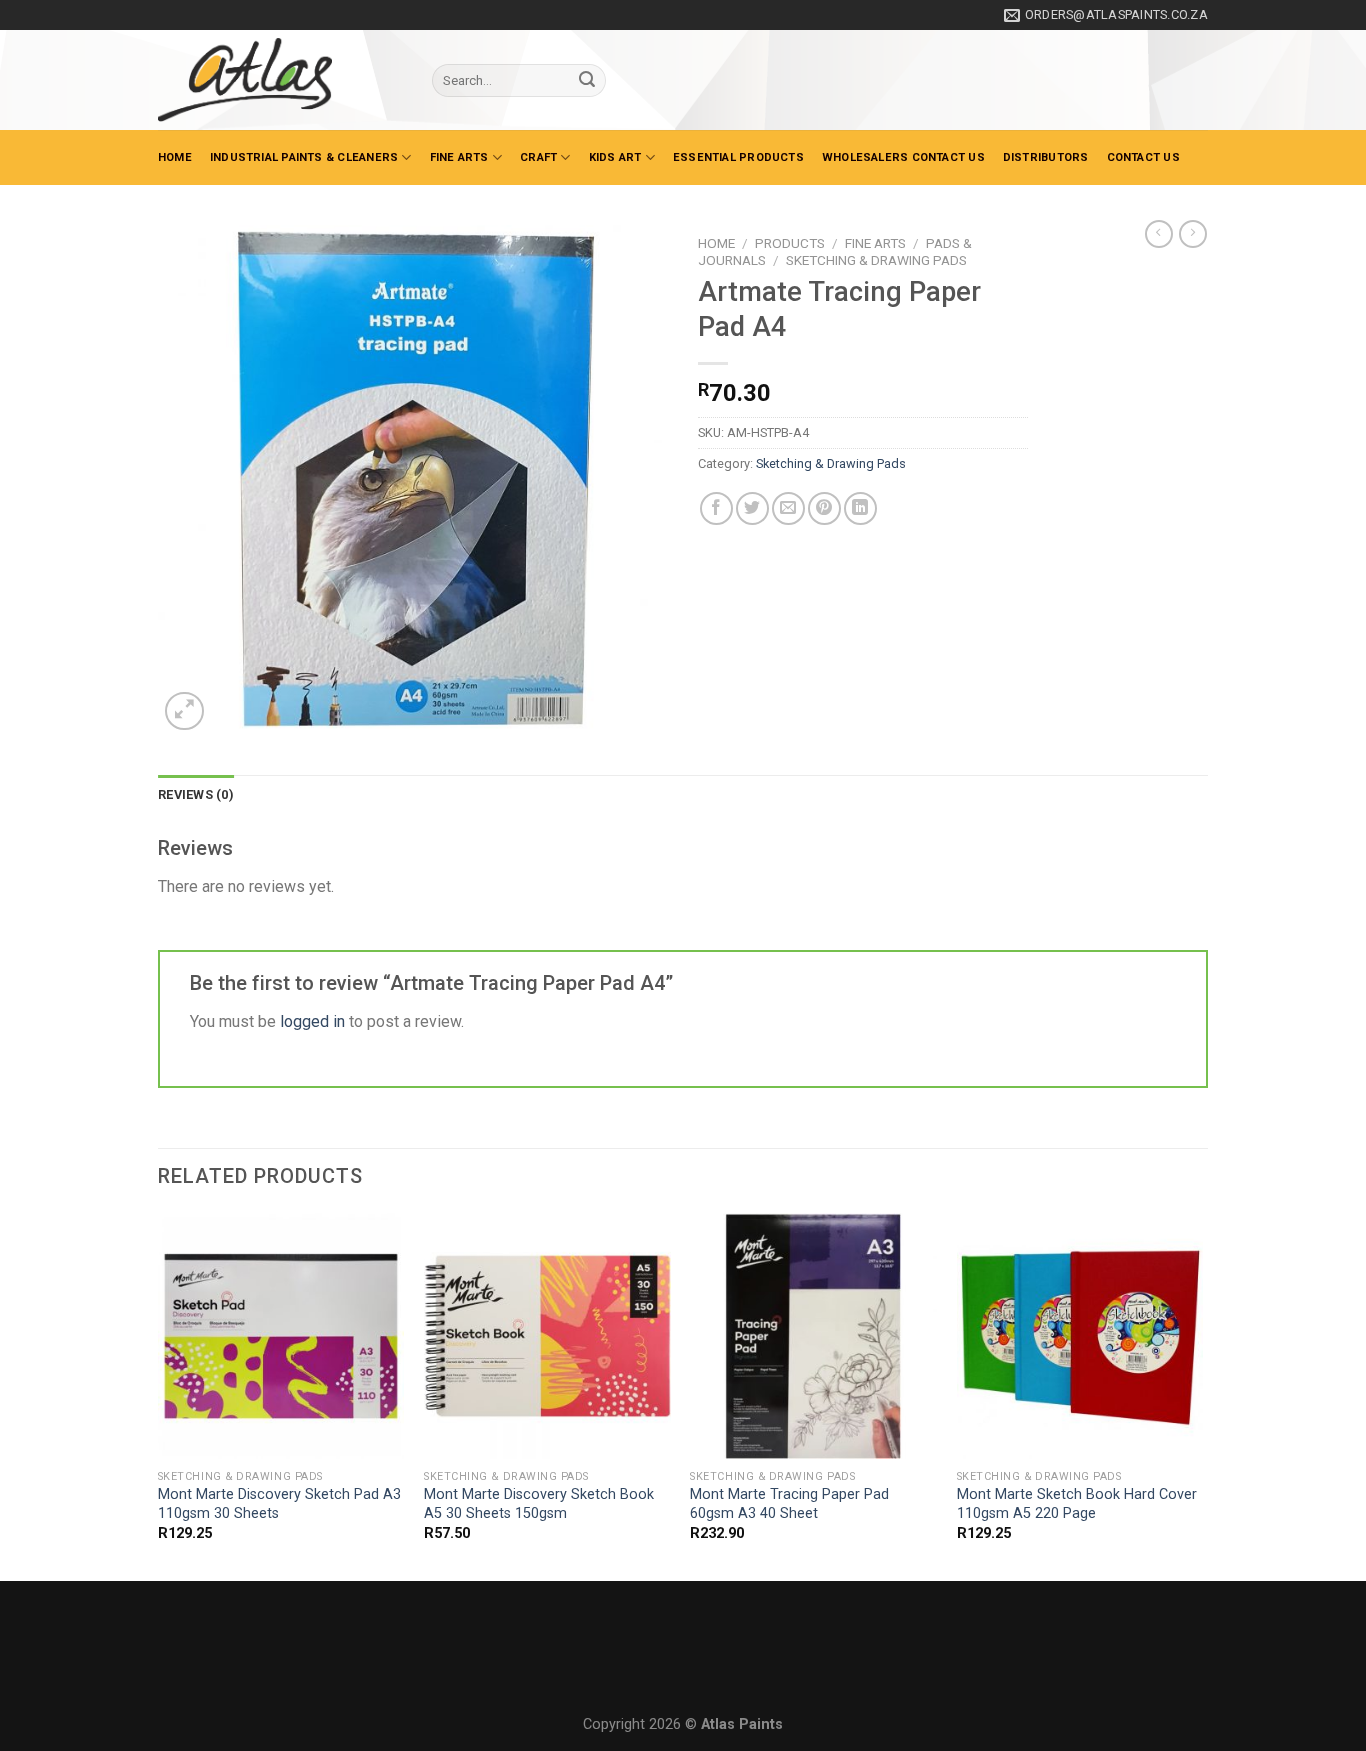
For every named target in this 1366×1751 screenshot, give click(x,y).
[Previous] (159, 1395)
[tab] (196, 795)
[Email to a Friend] (788, 508)
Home (175, 157)
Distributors (1046, 157)
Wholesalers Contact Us (903, 157)
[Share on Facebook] (716, 508)
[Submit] (587, 81)
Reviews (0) (196, 794)
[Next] (1202, 1395)
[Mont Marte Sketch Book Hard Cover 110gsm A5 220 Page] (1080, 1336)
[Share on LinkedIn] (860, 508)
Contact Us (1143, 157)
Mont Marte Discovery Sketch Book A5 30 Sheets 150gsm (539, 1504)
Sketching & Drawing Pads (876, 260)
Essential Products (738, 157)
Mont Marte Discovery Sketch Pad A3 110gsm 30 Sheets (279, 1504)
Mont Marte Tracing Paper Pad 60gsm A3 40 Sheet (789, 1504)
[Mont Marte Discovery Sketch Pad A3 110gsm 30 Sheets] (281, 1336)
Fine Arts (459, 157)
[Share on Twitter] (752, 508)
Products (790, 243)
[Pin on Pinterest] (824, 508)
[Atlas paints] (280, 80)
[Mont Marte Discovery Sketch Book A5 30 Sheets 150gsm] (547, 1336)
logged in (312, 1021)
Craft (538, 157)
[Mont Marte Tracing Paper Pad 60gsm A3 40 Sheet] (813, 1336)
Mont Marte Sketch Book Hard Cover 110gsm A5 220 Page (1077, 1504)
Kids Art (615, 157)
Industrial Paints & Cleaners (304, 157)
